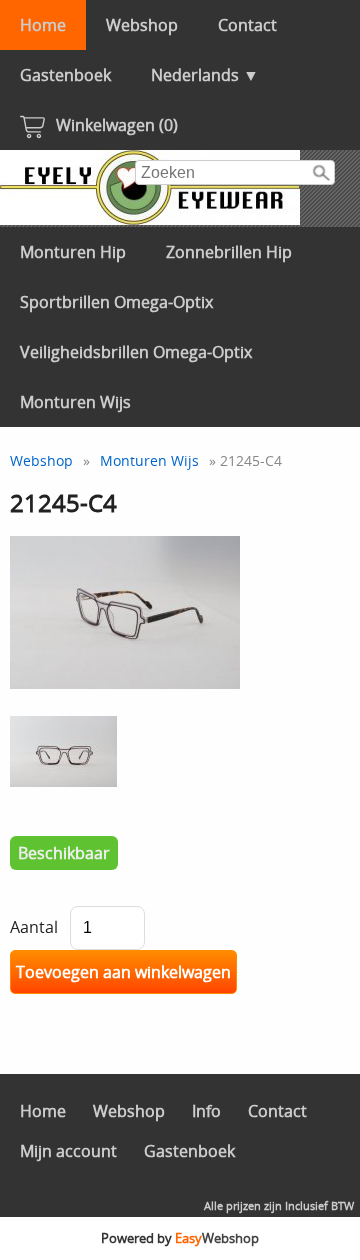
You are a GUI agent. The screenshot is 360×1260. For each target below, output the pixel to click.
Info (206, 1111)
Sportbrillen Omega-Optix (116, 302)
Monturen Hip (73, 252)
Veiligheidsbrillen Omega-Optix (136, 352)
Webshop (142, 25)
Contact (247, 25)
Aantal (34, 927)
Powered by (180, 1238)
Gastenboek (65, 75)
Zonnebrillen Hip (229, 252)
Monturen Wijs (75, 402)
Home (43, 25)
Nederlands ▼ (205, 75)
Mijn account (68, 1151)
